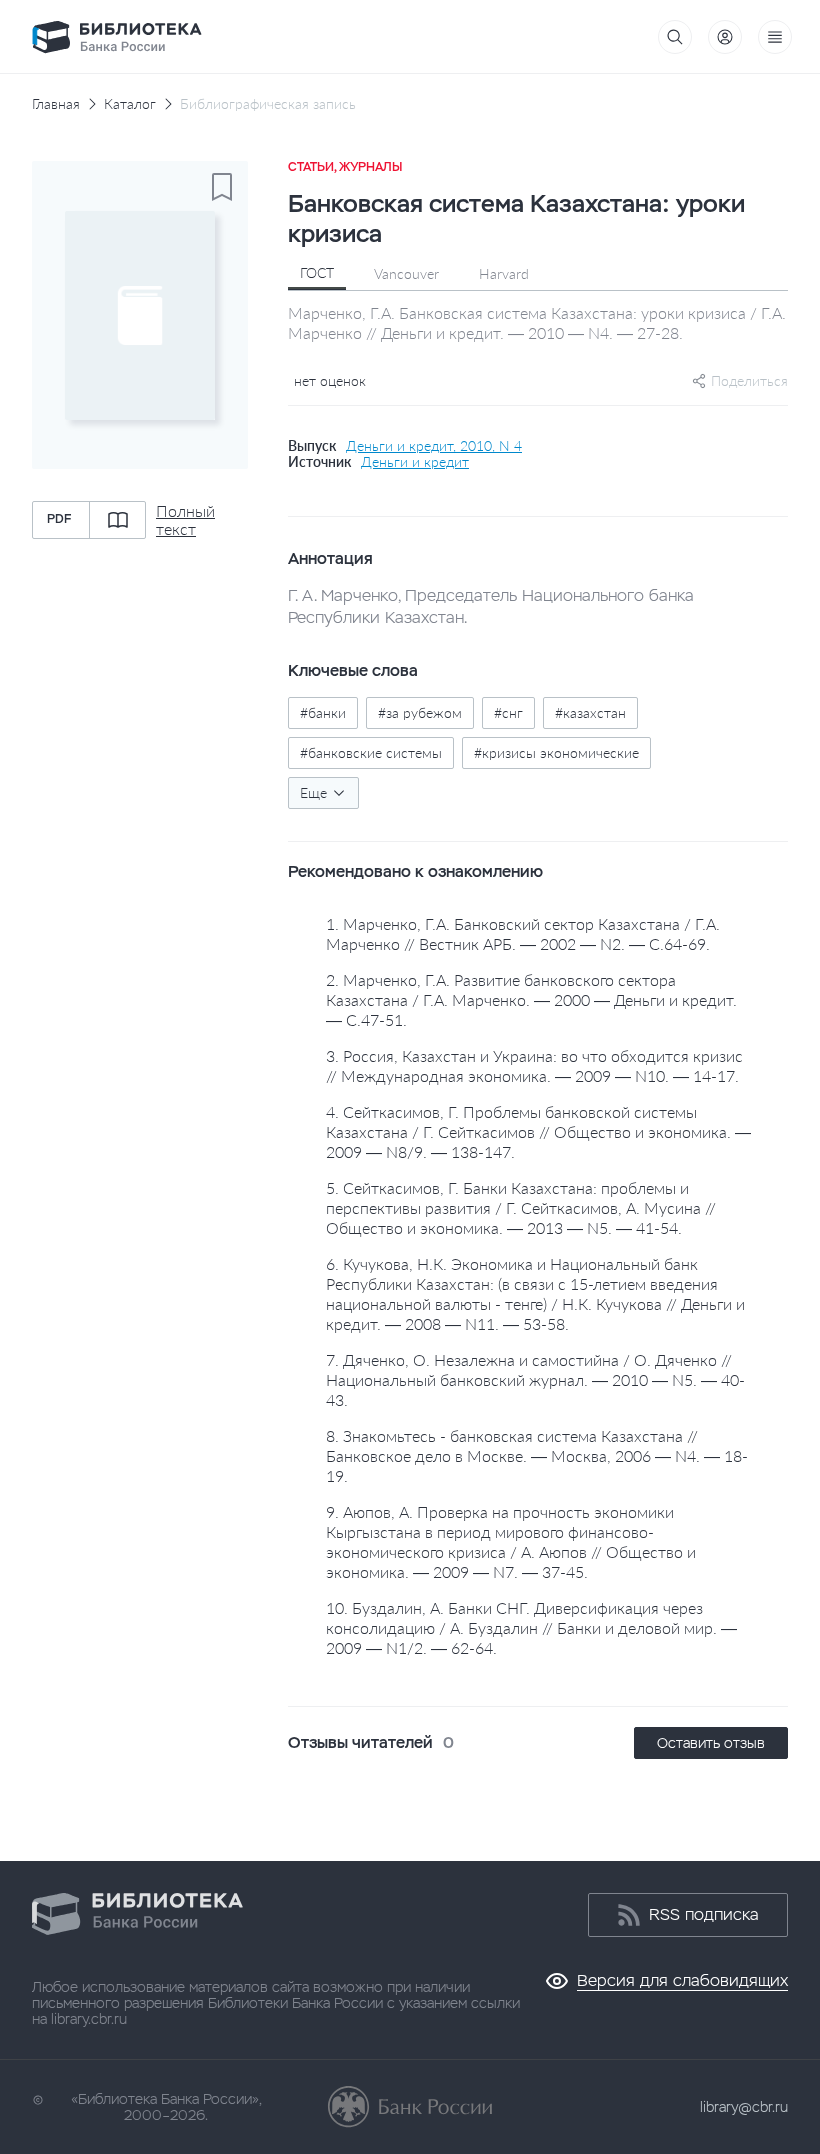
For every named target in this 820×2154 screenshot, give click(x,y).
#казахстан (590, 712)
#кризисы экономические (556, 752)
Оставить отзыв (711, 1743)
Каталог (130, 104)
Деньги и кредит (415, 462)
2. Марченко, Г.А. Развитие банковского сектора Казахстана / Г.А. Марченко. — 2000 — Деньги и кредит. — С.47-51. (531, 999)
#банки (323, 712)
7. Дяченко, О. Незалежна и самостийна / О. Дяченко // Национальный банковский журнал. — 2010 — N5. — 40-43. (535, 1379)
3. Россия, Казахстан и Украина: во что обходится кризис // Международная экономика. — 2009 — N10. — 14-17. (534, 1065)
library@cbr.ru (744, 2107)
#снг (508, 712)
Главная (56, 104)
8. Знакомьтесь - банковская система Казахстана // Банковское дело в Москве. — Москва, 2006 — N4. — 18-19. (537, 1455)
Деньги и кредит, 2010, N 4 (434, 446)
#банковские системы (371, 752)
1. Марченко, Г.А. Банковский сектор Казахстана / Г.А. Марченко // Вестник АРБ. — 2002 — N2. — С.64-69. (523, 933)
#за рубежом (420, 712)
